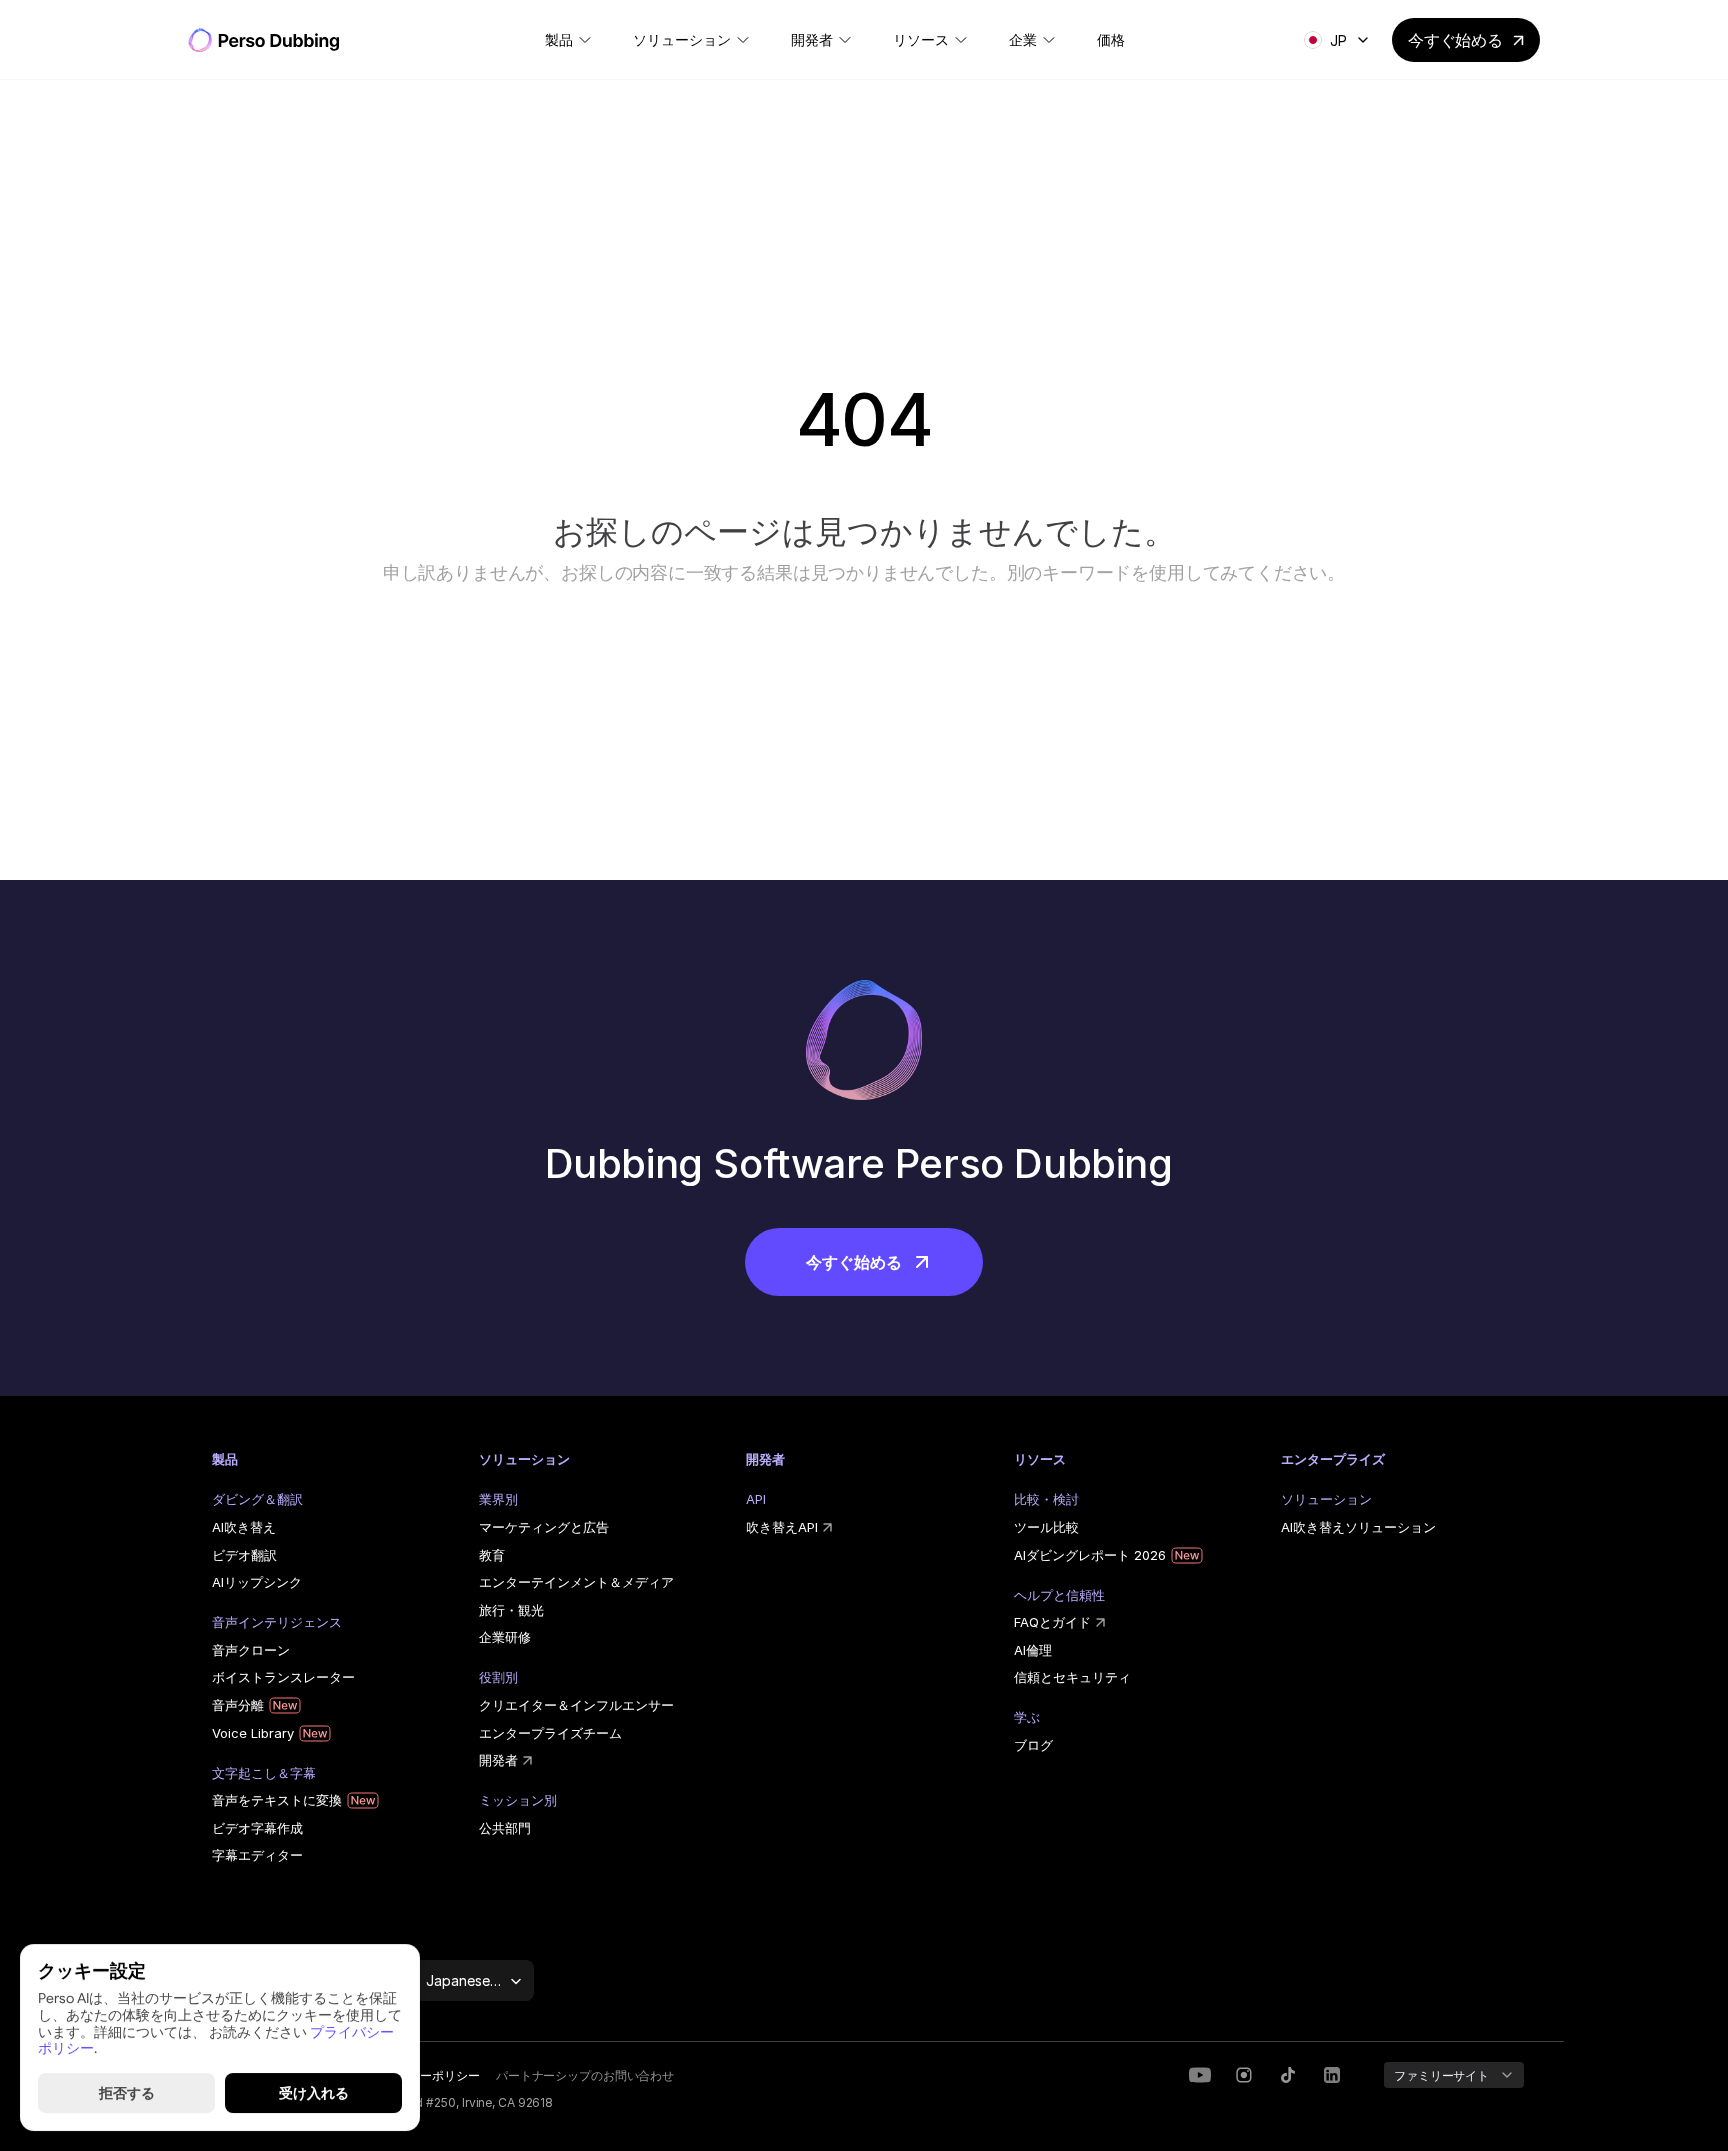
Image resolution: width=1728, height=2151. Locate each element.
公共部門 (505, 1828)
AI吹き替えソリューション (1358, 1527)
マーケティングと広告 (544, 1527)
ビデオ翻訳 (244, 1555)
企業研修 (505, 1637)
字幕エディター (257, 1855)
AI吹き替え (244, 1527)
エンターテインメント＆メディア (576, 1582)
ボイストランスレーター (283, 1677)
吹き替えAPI (782, 1527)
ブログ (1033, 1745)
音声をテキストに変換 (277, 1800)
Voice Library (253, 1733)
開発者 (498, 1760)
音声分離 (238, 1705)
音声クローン (251, 1650)
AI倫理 (1033, 1650)
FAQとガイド (1052, 1622)
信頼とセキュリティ (1072, 1677)
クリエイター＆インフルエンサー (576, 1705)
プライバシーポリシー (420, 2075)
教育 (492, 1555)
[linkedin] (1244, 2075)
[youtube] (1200, 2075)
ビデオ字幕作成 (257, 1828)
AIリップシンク (257, 1582)
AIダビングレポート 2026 (1090, 1555)
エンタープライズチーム (550, 1733)
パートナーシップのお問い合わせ (585, 2075)
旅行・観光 (511, 1610)
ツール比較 (1046, 1527)
